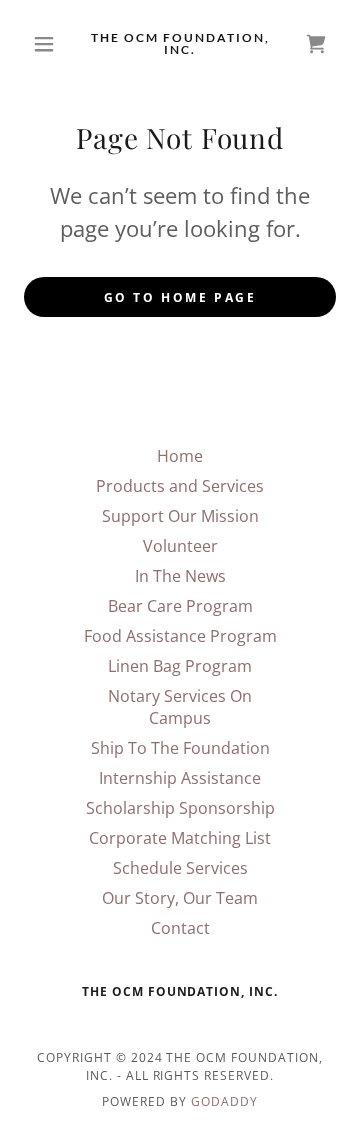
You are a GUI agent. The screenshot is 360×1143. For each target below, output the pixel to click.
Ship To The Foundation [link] (180, 748)
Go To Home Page (180, 297)
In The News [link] (180, 576)
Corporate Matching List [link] (180, 838)
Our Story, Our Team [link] (180, 898)
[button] (47, 44)
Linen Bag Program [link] (180, 666)
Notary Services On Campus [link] (180, 707)
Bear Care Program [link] (180, 606)
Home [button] (180, 456)
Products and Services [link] (180, 486)
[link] (180, 44)
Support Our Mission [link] (180, 516)
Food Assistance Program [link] (180, 636)
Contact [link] (180, 928)
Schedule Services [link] (180, 868)
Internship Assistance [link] (180, 778)
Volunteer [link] (180, 546)
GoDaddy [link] (224, 1101)
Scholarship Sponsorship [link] (180, 808)
